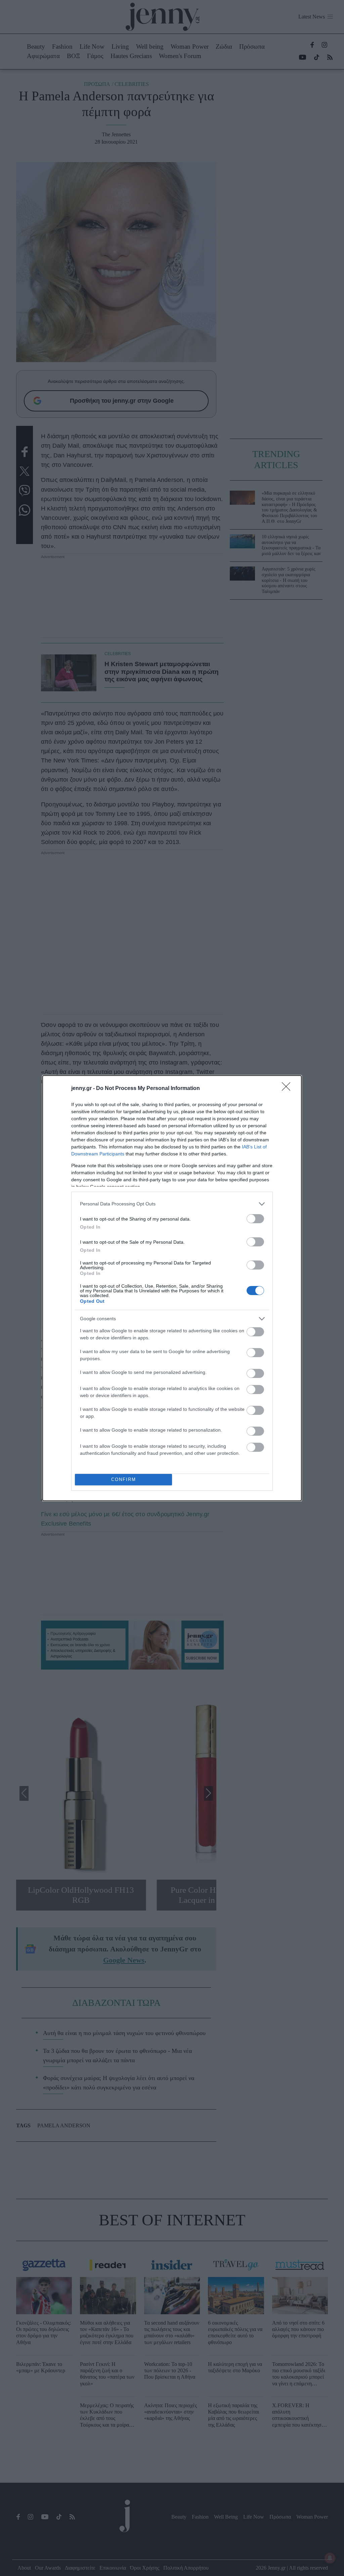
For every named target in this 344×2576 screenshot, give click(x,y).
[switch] (255, 1219)
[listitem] (172, 1204)
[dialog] (172, 1288)
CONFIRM (124, 1479)
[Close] (288, 1089)
